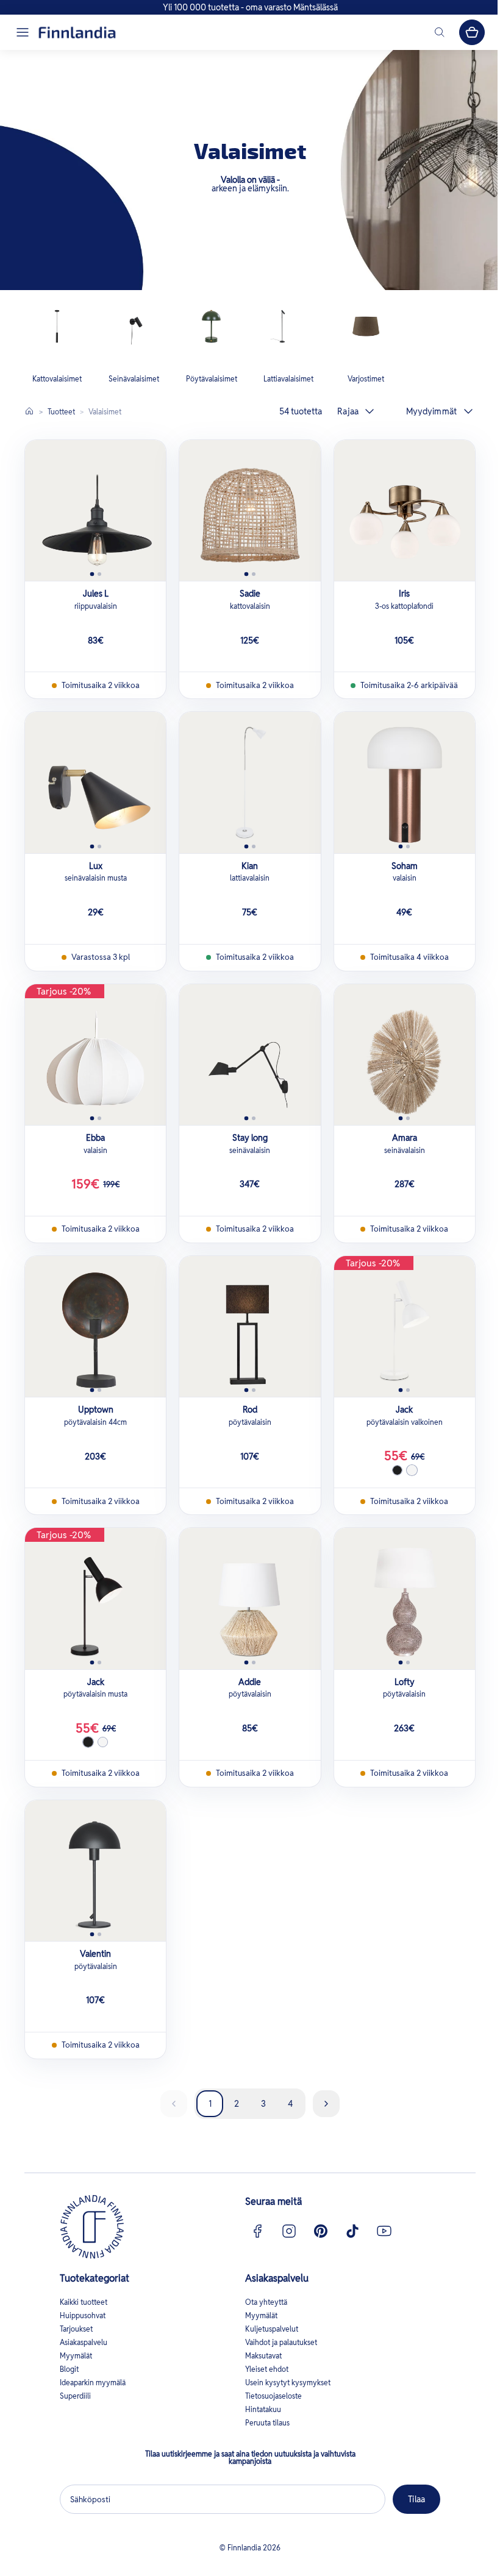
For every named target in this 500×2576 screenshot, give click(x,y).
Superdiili (75, 2396)
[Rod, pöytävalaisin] (250, 1326)
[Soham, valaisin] (405, 782)
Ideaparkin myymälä (93, 2383)
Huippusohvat (83, 2315)
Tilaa (416, 2499)
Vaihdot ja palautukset (281, 2342)
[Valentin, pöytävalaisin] (95, 1871)
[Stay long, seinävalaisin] (250, 1055)
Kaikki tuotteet (84, 2302)
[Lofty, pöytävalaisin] (405, 1598)
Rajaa (348, 411)
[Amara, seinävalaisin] (405, 1055)
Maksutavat (263, 2356)
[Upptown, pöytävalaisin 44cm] (95, 1326)
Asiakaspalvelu (84, 2342)
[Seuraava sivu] (326, 2104)
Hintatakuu (263, 2409)
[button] (23, 32)
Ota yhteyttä (266, 2302)
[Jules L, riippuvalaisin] (95, 510)
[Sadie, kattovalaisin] (250, 510)
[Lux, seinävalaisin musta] (95, 782)
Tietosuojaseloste (273, 2396)
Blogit (69, 2369)
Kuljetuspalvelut (272, 2329)
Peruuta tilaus (267, 2423)
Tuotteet (61, 412)
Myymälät (76, 2356)
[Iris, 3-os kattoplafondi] (405, 510)
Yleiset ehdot (267, 2369)
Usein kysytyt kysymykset (288, 2383)
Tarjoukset (76, 2329)
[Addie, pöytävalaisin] (250, 1598)
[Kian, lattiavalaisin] (250, 782)
